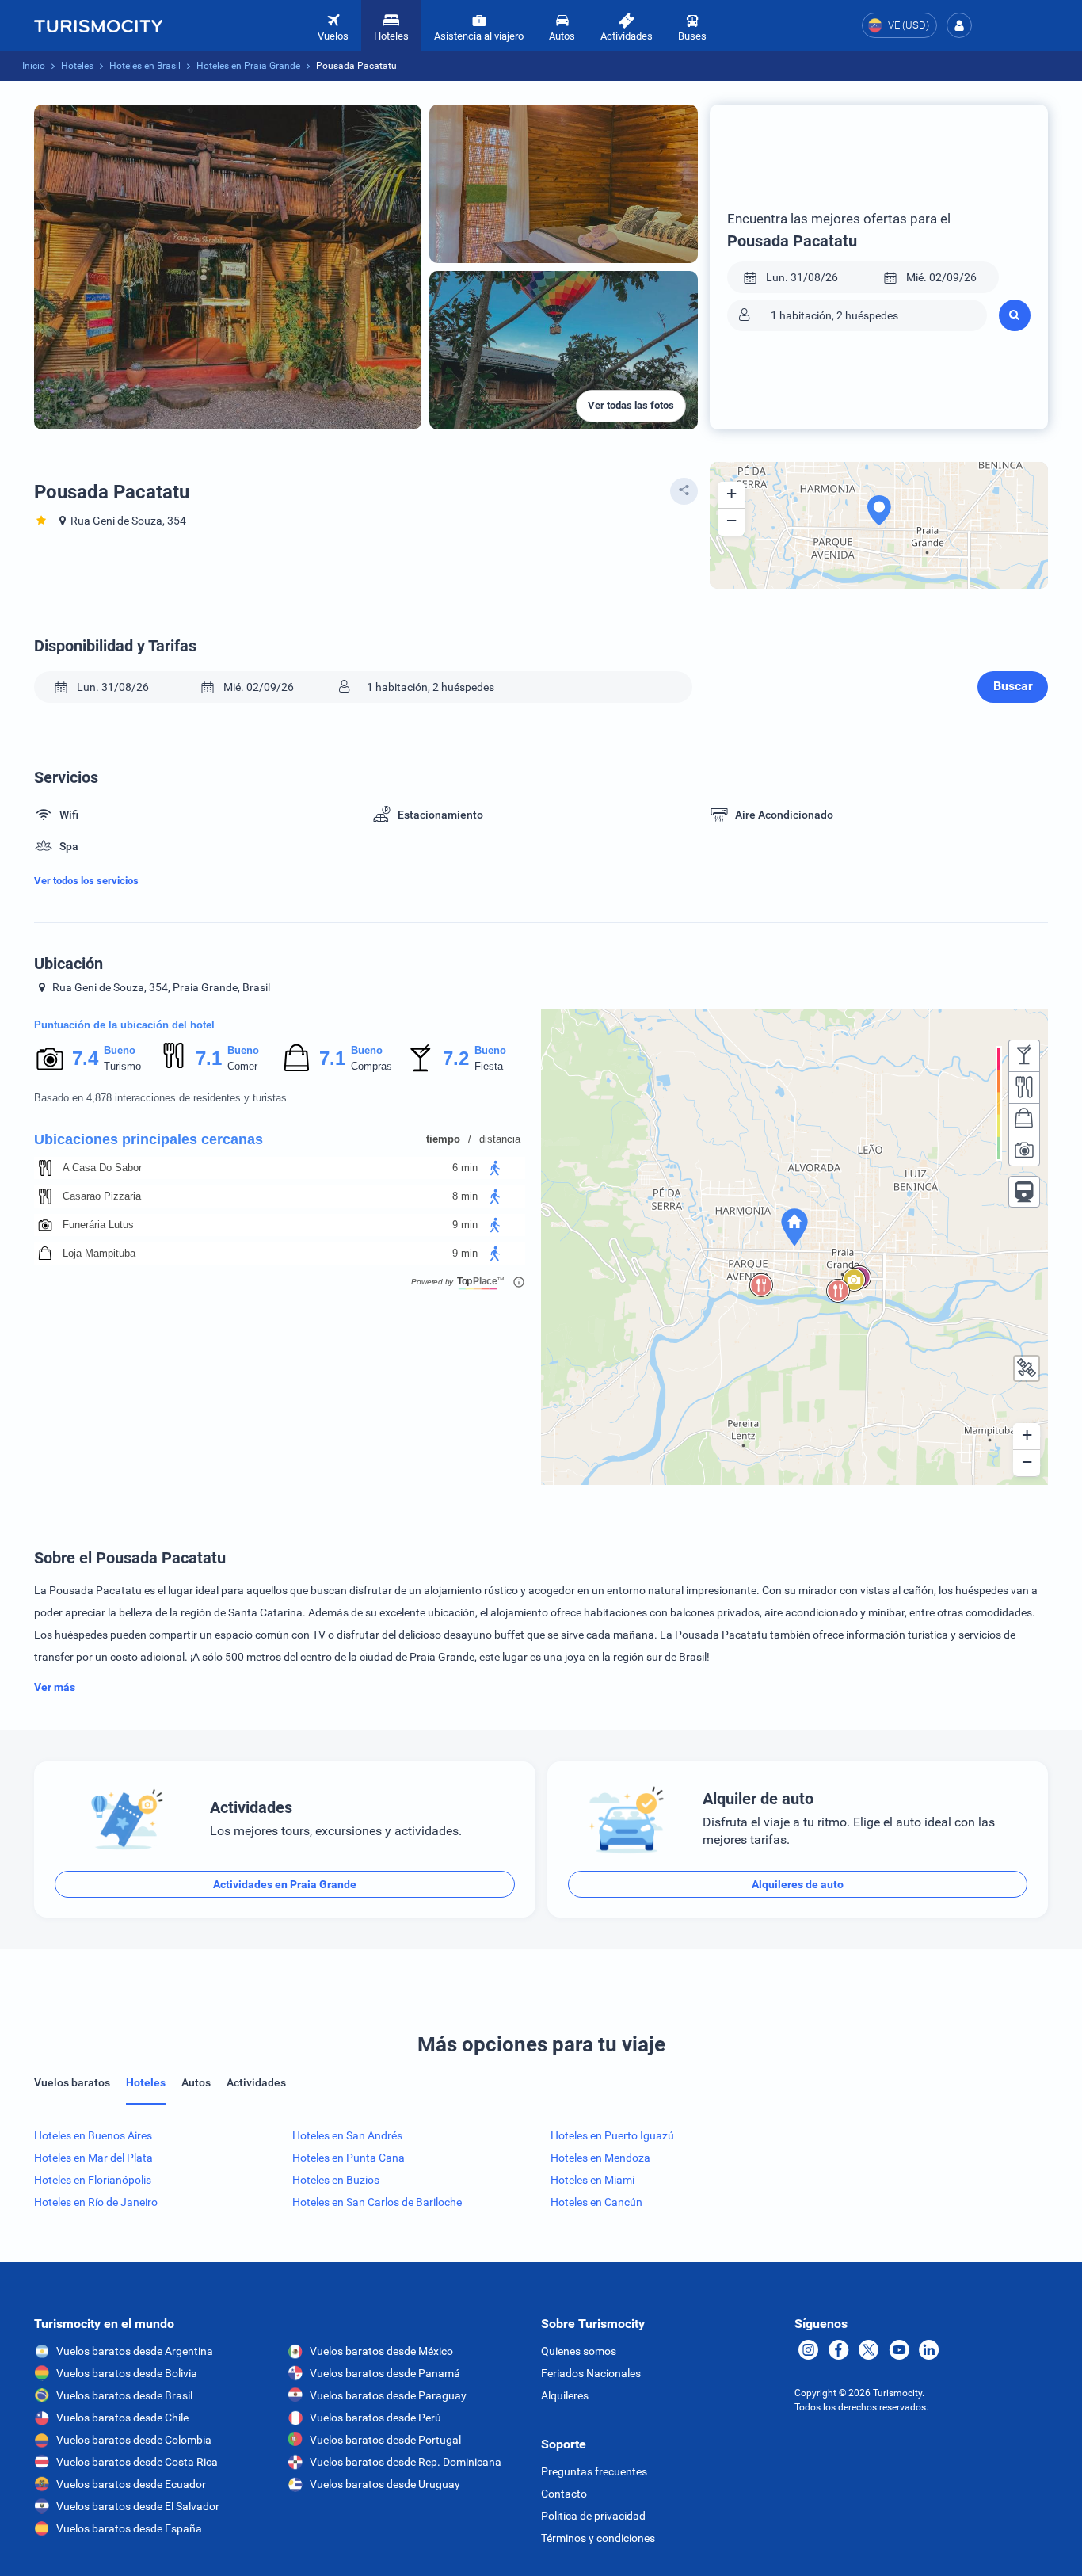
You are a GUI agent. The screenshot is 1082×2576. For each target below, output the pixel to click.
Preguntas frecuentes (594, 2471)
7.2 (455, 1058)
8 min (465, 1196)
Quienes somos (579, 2351)
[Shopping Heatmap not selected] (1024, 1119)
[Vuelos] (98, 25)
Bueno (120, 1050)
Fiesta (489, 1066)
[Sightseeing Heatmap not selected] (1024, 1151)
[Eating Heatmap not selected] (1024, 1087)
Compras (371, 1066)
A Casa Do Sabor (102, 1168)
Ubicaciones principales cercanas (149, 1139)
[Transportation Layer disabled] (1024, 1192)
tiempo (443, 1139)
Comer (242, 1066)
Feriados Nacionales (591, 2373)
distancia (500, 1139)
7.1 (208, 1058)
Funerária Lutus (98, 1225)
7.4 (85, 1058)
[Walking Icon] (495, 1168)
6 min (465, 1168)
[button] (959, 25)
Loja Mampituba (99, 1253)
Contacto (564, 2494)
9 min (465, 1225)
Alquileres (565, 2395)
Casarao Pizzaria (102, 1196)
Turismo (122, 1066)
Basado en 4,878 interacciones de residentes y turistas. (162, 1098)
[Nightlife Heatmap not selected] (1024, 1055)
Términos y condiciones (598, 2538)
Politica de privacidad (593, 2516)
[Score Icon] (50, 1059)
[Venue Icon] (45, 1168)
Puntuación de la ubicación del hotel (124, 1025)
